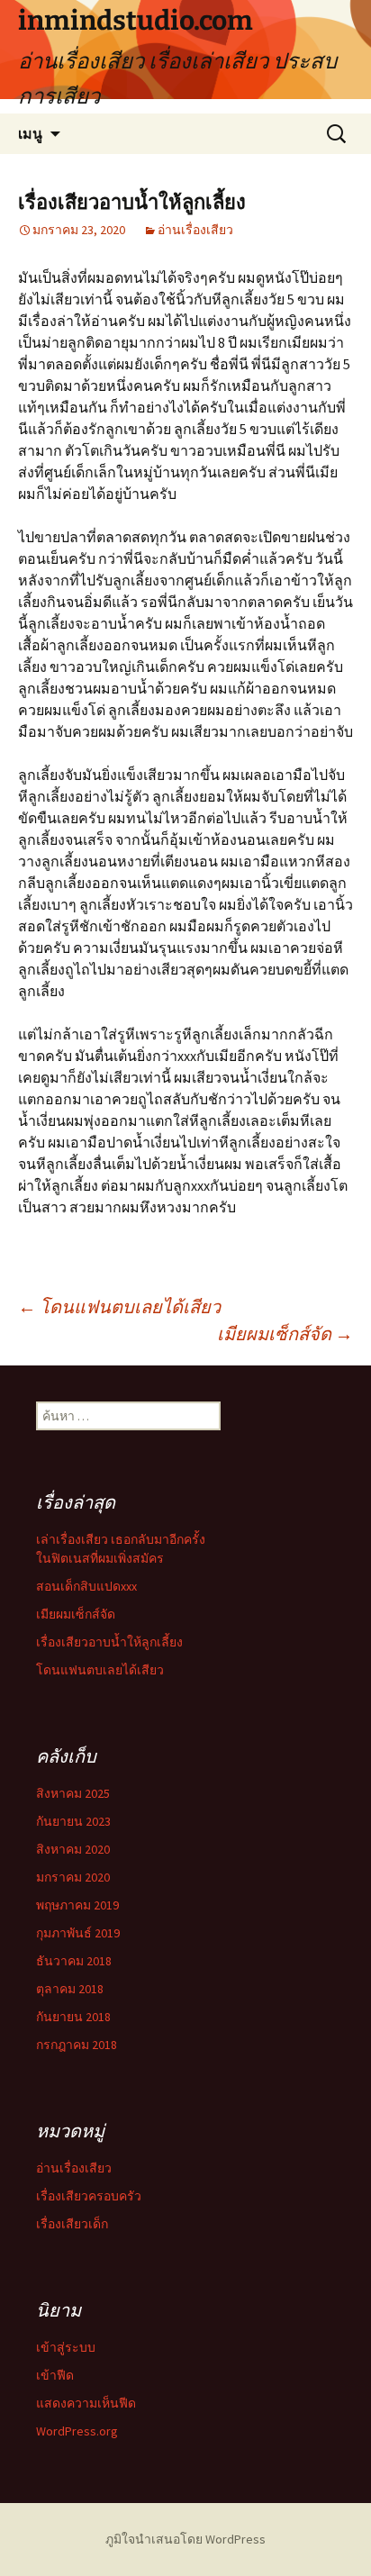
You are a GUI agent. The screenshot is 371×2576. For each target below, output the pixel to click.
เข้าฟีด (55, 2375)
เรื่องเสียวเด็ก (72, 2224)
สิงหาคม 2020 (73, 1849)
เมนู (30, 133)
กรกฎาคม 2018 (77, 2045)
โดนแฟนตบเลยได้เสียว (119, 1306)
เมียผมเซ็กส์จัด (285, 1333)
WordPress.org (77, 2431)
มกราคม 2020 (73, 1877)
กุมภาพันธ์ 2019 (78, 1933)
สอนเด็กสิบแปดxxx (86, 1586)
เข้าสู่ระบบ (66, 2347)
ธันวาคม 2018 (74, 1961)
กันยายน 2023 (73, 1821)
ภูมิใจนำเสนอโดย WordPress (185, 2539)
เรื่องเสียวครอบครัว (89, 2196)
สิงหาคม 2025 (73, 1793)
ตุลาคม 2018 (70, 1989)
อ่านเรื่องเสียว (195, 230)
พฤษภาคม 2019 (77, 1905)
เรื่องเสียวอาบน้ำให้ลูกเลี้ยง (109, 1642)
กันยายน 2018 (73, 2017)
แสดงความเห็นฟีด (86, 2403)
